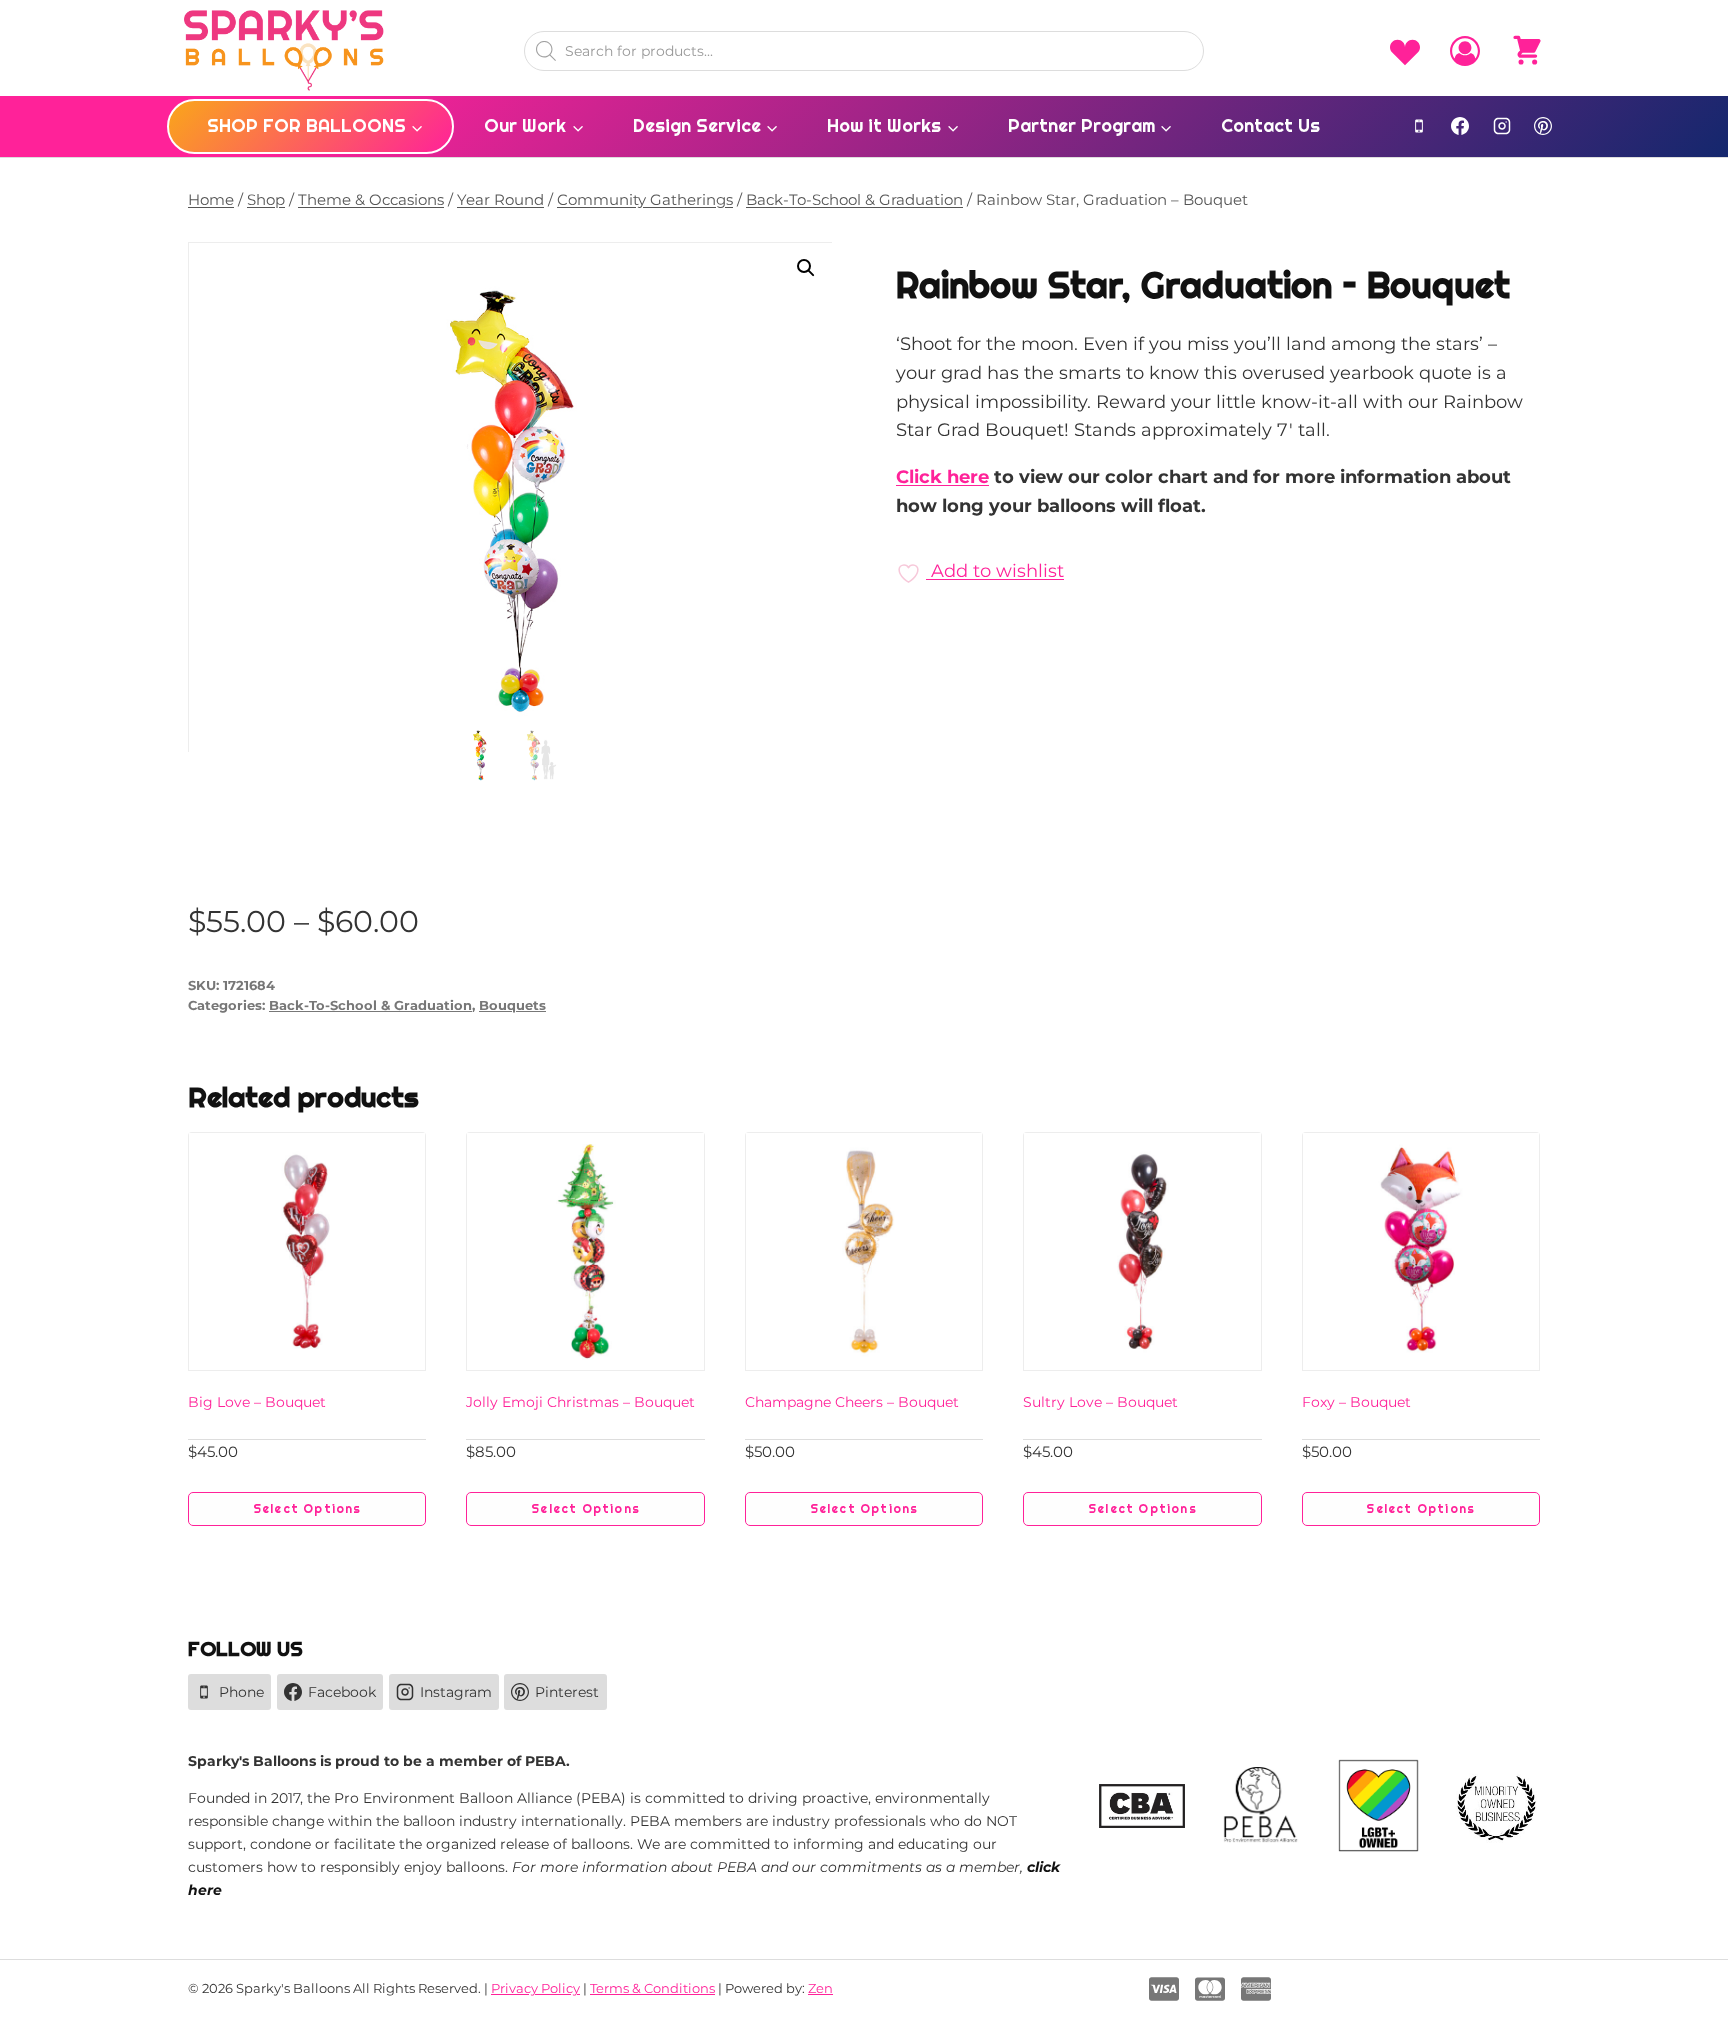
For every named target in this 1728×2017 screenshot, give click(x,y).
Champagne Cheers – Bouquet (852, 1402)
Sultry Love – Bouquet (1100, 1402)
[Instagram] (1502, 126)
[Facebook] (1460, 126)
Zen (820, 1988)
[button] (806, 268)
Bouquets (512, 1005)
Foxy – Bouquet (1356, 1402)
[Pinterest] (1543, 126)
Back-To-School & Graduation (370, 1005)
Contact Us (1270, 125)
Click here (942, 477)
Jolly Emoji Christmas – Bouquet (580, 1402)
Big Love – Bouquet (257, 1402)
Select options (307, 1509)
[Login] (1465, 51)
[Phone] (1419, 126)
